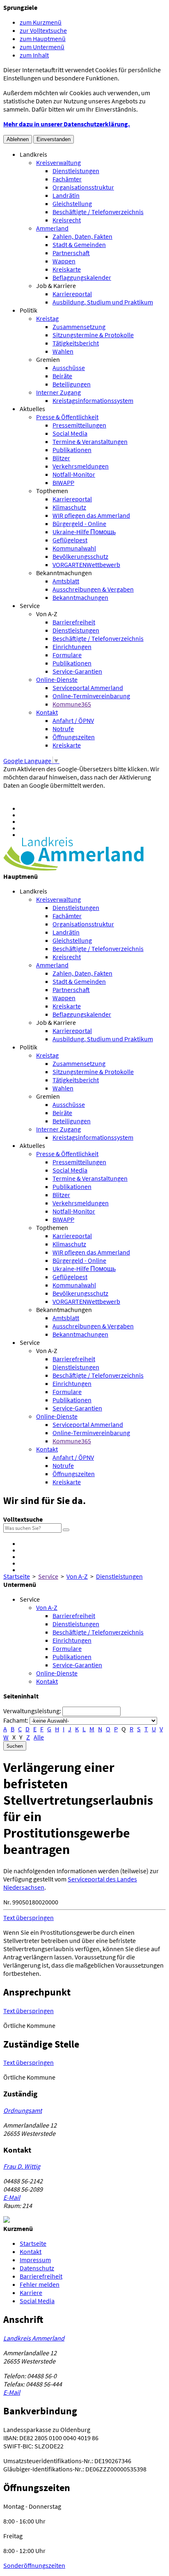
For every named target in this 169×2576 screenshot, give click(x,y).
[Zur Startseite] (73, 868)
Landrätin (66, 195)
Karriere (31, 2293)
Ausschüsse (69, 368)
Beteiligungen (72, 384)
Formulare (67, 655)
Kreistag (47, 318)
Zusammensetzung (79, 327)
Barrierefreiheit (74, 622)
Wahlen (63, 351)
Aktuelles (32, 409)
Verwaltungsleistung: (32, 1711)
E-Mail (12, 2197)
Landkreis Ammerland (34, 2338)
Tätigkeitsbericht (76, 343)
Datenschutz (37, 2268)
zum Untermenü (42, 47)
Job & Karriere (56, 286)
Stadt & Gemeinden (79, 245)
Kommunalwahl (74, 548)
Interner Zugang (58, 392)
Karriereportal (72, 294)
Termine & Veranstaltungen (90, 441)
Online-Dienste (57, 679)
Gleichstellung (72, 203)
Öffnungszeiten (74, 737)
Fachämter (67, 179)
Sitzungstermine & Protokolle (93, 335)
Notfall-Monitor (74, 474)
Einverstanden (54, 139)
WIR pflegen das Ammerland (91, 515)
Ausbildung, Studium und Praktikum (103, 302)
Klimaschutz (69, 507)
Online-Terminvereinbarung (91, 696)
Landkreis (33, 154)
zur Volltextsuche (43, 30)
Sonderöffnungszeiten (34, 2565)
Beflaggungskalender (82, 277)
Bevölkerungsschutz (80, 556)
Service (30, 606)
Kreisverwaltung (58, 162)
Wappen (64, 261)
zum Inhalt (34, 55)
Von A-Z (47, 614)
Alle (39, 1737)
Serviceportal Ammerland (88, 688)
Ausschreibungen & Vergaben (93, 589)
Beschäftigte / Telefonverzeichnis (98, 212)
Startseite (17, 1576)
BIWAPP (63, 482)
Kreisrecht (67, 220)
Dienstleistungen (76, 171)
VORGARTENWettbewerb (86, 565)
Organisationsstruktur (83, 187)
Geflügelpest (70, 540)
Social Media (70, 433)
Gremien (48, 359)
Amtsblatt (66, 581)
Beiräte (62, 376)
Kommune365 (72, 704)
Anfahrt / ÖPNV (73, 720)
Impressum (35, 2260)
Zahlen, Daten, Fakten (82, 236)
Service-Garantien (77, 671)
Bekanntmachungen (64, 573)
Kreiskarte (67, 269)
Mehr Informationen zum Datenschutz (56, 793)
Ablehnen (18, 139)
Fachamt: (16, 1720)
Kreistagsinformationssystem (93, 400)
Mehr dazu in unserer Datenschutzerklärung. (67, 124)
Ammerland (52, 228)
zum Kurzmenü (41, 22)
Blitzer (61, 458)
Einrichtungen (72, 647)
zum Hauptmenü (43, 39)
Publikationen (72, 450)
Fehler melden (40, 2284)
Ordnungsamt (23, 2110)
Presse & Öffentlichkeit (67, 417)
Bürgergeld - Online (79, 523)
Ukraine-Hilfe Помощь (84, 532)
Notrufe (63, 729)
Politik (29, 310)
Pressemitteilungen (79, 425)
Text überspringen (29, 1918)
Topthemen (52, 491)
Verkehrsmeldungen (81, 466)
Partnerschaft (71, 253)
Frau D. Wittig (22, 2166)
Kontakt (47, 712)
